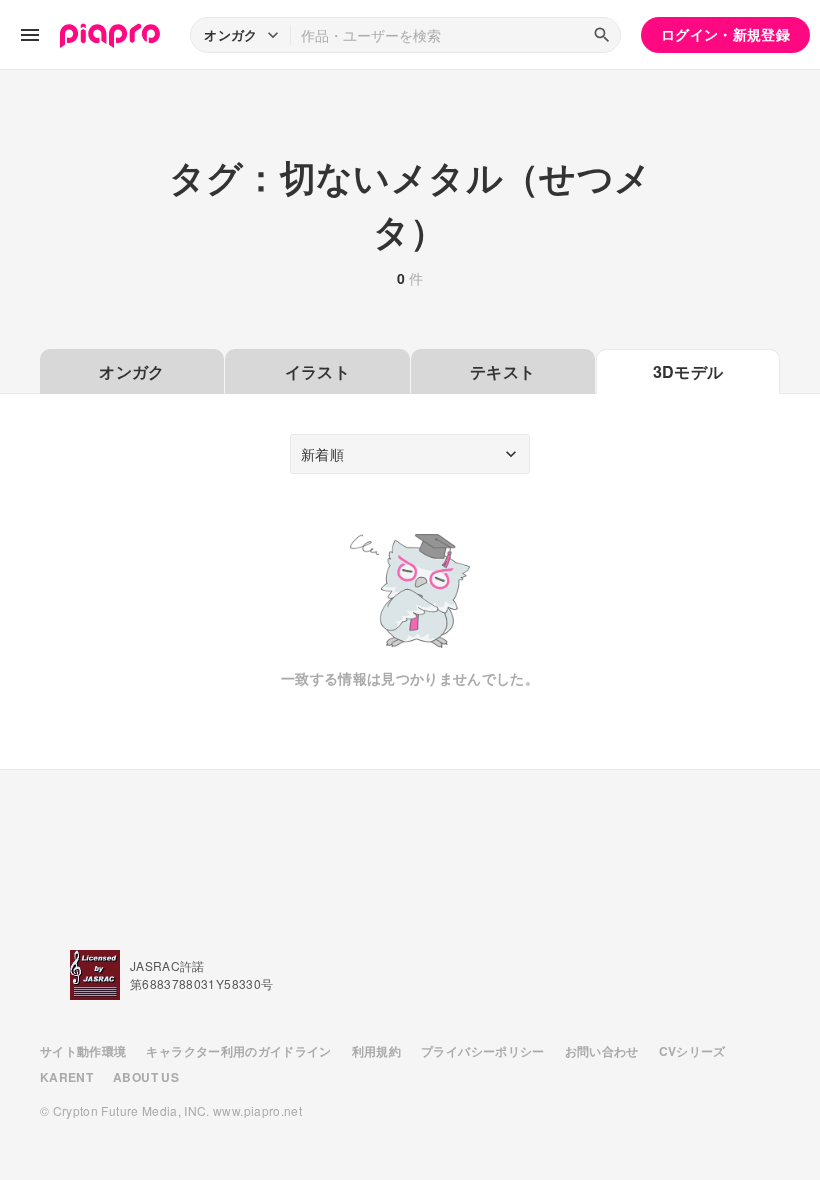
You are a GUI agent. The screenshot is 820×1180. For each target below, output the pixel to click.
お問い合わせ (602, 1051)
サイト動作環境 (83, 1051)
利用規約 (376, 1051)
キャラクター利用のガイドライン (238, 1051)
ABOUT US (146, 1077)
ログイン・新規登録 (725, 34)
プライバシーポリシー (483, 1051)
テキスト (502, 371)
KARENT (66, 1077)
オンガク (131, 371)
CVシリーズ (692, 1051)
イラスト (317, 371)
